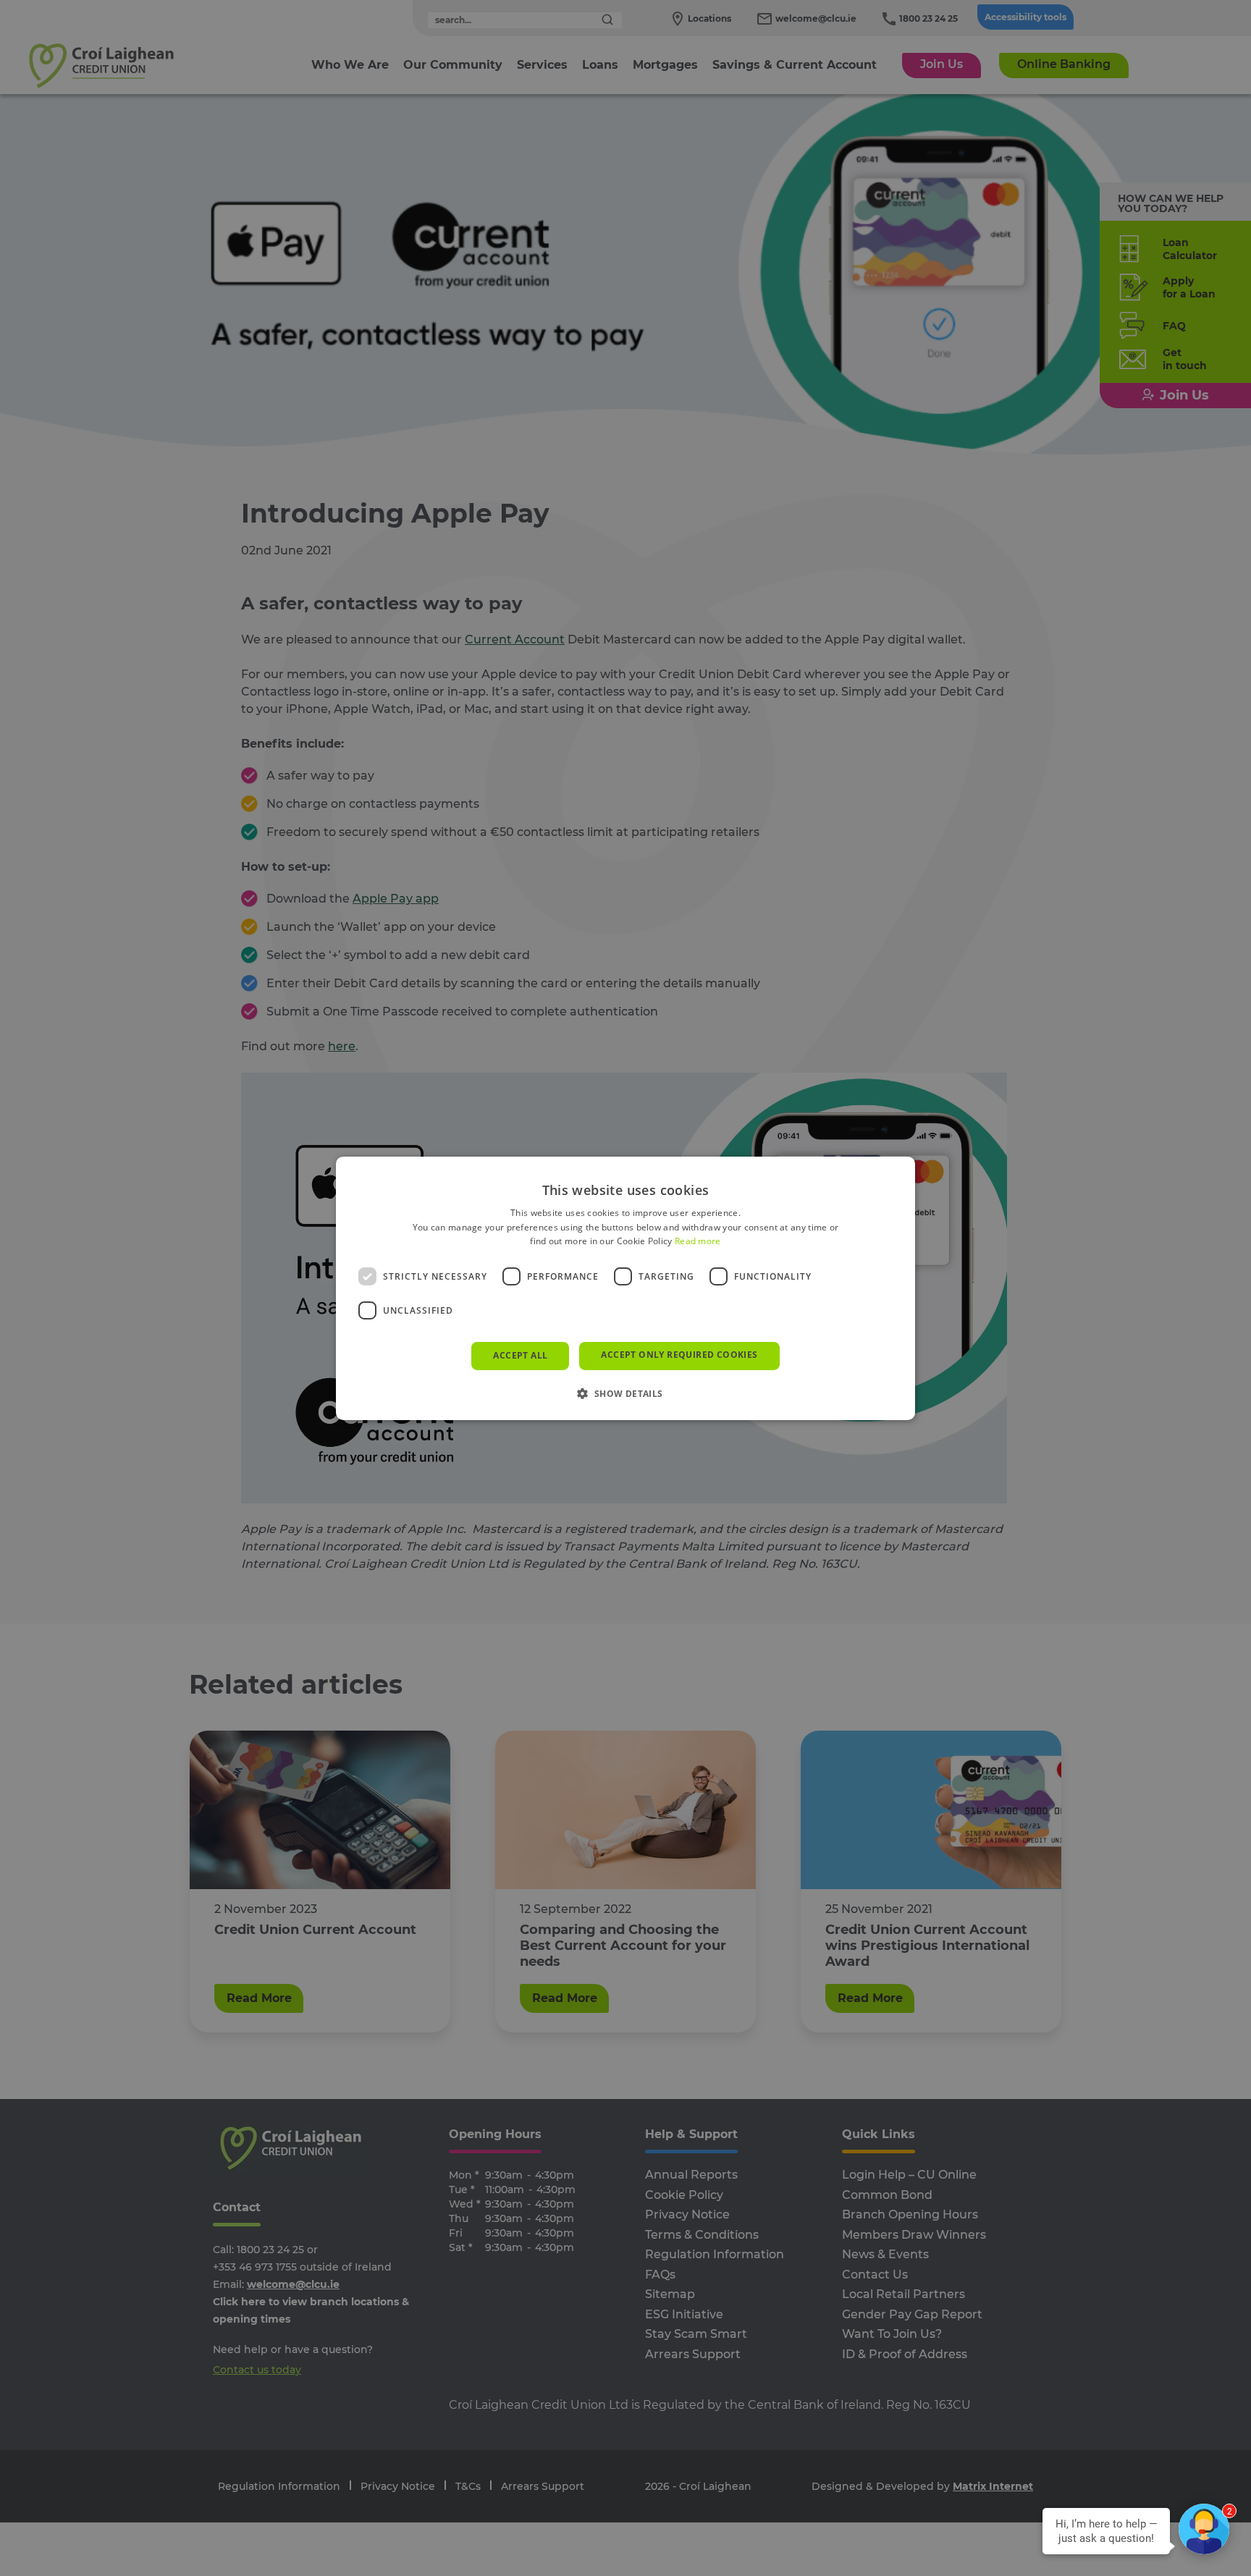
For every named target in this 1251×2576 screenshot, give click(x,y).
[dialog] (625, 1288)
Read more (698, 1241)
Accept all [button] (520, 1355)
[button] (625, 1393)
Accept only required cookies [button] (679, 1355)
